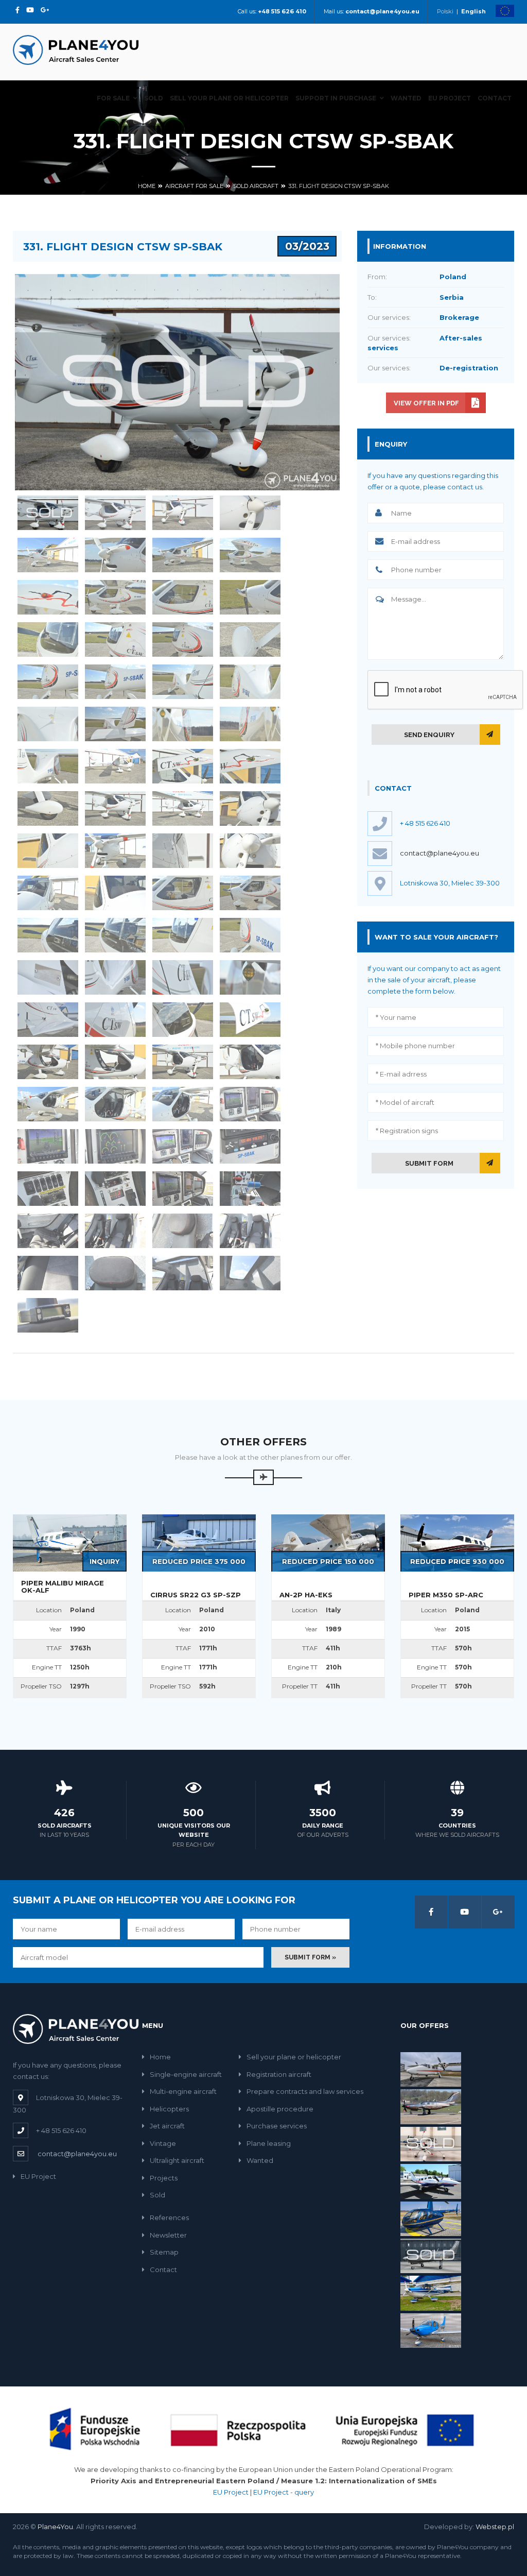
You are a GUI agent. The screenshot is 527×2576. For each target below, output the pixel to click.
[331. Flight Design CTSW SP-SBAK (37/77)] (48, 893)
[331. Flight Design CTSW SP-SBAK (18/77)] (115, 682)
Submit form (429, 1163)
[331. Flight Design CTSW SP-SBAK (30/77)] (115, 808)
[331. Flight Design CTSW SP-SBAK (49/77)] (48, 1020)
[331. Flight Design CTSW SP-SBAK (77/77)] (48, 1315)
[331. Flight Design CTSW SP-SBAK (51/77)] (183, 1020)
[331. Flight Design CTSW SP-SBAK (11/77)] (183, 597)
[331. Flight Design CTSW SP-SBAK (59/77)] (183, 1104)
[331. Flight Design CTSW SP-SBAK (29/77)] (48, 808)
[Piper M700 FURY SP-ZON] (431, 2106)
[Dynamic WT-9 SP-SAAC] (431, 2143)
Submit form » (310, 1957)
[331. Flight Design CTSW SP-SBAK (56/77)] (250, 1062)
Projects (164, 2178)
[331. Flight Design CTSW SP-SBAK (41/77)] (48, 935)
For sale (113, 98)
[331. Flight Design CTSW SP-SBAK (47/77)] (183, 977)
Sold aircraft (256, 186)
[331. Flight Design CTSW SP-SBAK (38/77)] (115, 893)
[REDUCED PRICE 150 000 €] (328, 1542)
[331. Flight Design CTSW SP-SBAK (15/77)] (183, 639)
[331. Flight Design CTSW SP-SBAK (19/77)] (183, 682)
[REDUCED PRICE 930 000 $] (457, 1542)
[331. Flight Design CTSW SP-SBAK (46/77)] (115, 977)
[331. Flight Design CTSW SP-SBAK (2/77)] (115, 513)
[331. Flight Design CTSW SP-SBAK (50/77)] (115, 1020)
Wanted (406, 98)
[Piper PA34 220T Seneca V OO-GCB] (431, 2180)
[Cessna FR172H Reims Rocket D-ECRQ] (431, 2293)
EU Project (450, 98)
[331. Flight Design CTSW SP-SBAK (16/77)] (250, 639)
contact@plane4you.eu (440, 853)
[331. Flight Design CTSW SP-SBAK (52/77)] (250, 1020)
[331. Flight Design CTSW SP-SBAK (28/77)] (250, 766)
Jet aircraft (167, 2126)
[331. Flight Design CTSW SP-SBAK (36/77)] (250, 851)
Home (147, 186)
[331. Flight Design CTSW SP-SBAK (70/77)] (115, 1231)
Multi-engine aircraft (183, 2091)
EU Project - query (284, 2492)
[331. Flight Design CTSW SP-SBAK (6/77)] (115, 555)
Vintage (163, 2143)
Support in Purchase (336, 98)
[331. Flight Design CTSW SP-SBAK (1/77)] (48, 513)
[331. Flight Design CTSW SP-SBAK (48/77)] (250, 977)
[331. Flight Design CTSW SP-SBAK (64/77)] (250, 1146)
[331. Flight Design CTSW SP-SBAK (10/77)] (115, 597)
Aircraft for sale (194, 186)
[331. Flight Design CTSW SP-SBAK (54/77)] (115, 1062)
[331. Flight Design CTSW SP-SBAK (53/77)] (48, 1062)
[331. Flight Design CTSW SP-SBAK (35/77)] (183, 851)
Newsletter (168, 2235)
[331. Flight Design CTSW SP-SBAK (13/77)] (48, 639)
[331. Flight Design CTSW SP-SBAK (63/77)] (183, 1146)
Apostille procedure (280, 2109)
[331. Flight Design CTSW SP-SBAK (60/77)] (250, 1104)
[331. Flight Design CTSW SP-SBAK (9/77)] (48, 597)
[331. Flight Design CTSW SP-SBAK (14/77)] (115, 639)
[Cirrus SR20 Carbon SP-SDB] (431, 2330)
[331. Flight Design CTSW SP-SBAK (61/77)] (48, 1146)
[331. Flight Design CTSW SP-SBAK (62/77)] (115, 1146)
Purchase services (277, 2126)
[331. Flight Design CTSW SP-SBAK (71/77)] (183, 1231)
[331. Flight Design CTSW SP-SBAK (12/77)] (250, 597)
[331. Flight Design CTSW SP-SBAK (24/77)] (250, 724)
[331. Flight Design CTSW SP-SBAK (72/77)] (250, 1231)
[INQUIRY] (70, 1542)
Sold (154, 98)
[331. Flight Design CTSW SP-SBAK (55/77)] (183, 1062)
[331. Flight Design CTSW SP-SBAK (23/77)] (183, 724)
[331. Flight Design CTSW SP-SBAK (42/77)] (115, 935)
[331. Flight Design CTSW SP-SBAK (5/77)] (48, 555)
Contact (495, 98)
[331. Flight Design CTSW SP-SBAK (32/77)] (250, 808)
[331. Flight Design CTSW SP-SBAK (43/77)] (183, 935)
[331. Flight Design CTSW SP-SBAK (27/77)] (183, 766)
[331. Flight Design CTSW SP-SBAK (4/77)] (250, 513)
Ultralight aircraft (177, 2160)
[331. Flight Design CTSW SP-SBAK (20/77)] (250, 682)
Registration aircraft (279, 2074)
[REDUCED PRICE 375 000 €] (199, 1542)
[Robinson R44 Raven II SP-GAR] (431, 2218)
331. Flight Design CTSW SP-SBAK (339, 186)
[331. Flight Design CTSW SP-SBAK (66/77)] (115, 1189)
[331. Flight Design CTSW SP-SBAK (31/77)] (183, 808)
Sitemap (164, 2252)
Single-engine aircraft (186, 2074)
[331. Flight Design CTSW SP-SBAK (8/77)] (250, 555)
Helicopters (169, 2109)
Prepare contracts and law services (305, 2091)
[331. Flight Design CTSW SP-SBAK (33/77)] (48, 851)
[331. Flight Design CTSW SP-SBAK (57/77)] (48, 1104)
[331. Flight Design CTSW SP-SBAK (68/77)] (250, 1189)
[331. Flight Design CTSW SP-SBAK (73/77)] (48, 1273)
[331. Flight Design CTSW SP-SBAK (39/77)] (183, 893)
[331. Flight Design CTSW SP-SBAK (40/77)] (250, 893)
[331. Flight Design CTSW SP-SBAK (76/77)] (250, 1273)
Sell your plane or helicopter (229, 98)
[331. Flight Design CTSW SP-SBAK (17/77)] (48, 682)
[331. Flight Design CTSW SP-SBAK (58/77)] (115, 1104)
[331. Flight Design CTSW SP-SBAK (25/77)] (48, 766)
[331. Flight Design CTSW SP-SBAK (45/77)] (48, 977)
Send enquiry (429, 735)
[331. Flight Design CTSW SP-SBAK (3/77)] (183, 513)
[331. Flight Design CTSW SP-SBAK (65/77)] (48, 1189)
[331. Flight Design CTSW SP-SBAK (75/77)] (183, 1273)
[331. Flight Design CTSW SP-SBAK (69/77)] (48, 1231)
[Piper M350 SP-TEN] (431, 2255)
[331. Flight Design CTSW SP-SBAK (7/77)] (183, 555)
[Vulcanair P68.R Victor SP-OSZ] (431, 2069)
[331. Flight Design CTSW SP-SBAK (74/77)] (115, 1273)
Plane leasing (269, 2143)
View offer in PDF (426, 403)
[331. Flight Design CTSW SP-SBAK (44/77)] (250, 935)
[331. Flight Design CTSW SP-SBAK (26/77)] (115, 766)
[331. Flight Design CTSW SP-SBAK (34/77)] (115, 851)
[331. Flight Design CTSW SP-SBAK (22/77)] (115, 724)
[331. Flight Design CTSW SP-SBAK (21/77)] (48, 724)
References (169, 2217)
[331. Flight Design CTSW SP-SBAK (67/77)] (183, 1189)
